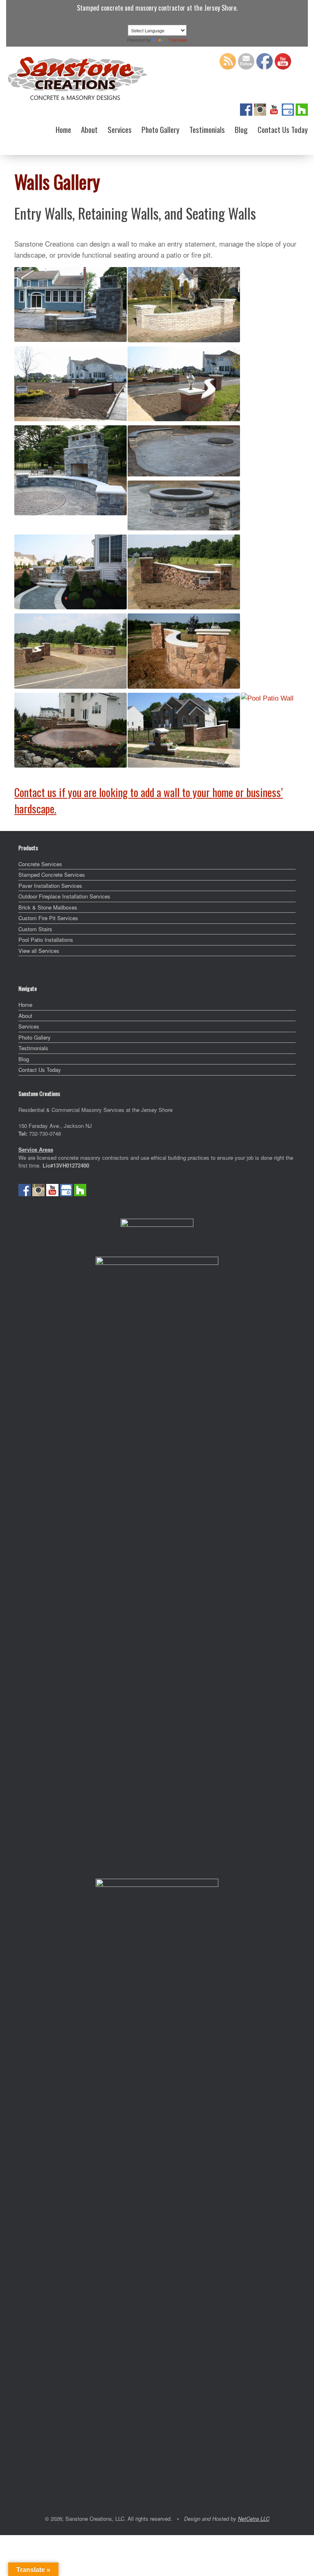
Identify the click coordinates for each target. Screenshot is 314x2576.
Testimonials (207, 129)
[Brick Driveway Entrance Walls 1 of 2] (71, 384)
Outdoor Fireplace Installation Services (64, 896)
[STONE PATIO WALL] (71, 572)
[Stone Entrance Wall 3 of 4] (184, 651)
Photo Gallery (160, 129)
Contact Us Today (283, 129)
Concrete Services (40, 864)
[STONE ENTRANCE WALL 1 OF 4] (184, 572)
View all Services (39, 951)
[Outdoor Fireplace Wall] (71, 470)
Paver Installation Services (50, 886)
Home (63, 129)
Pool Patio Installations (46, 940)
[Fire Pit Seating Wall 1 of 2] (184, 451)
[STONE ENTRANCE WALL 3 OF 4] (184, 651)
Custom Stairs (35, 929)
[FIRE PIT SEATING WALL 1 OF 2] (184, 451)
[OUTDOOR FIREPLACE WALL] (71, 470)
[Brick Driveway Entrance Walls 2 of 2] (184, 384)
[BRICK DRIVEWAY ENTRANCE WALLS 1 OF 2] (71, 384)
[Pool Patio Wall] (267, 698)
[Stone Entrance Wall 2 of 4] (71, 651)
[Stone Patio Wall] (71, 572)
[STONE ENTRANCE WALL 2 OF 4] (71, 651)
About (89, 129)
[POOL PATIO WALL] (267, 698)
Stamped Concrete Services (52, 875)
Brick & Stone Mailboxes (48, 907)
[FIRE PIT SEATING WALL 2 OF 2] (184, 505)
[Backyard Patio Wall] (71, 730)
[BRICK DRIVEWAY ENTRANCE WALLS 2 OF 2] (184, 384)
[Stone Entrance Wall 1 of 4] (184, 572)
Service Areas (36, 1149)
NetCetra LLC (254, 2519)
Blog (241, 129)
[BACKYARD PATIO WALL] (71, 730)
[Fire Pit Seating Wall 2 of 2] (184, 505)
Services (120, 129)
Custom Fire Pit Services (48, 918)
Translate (178, 40)
